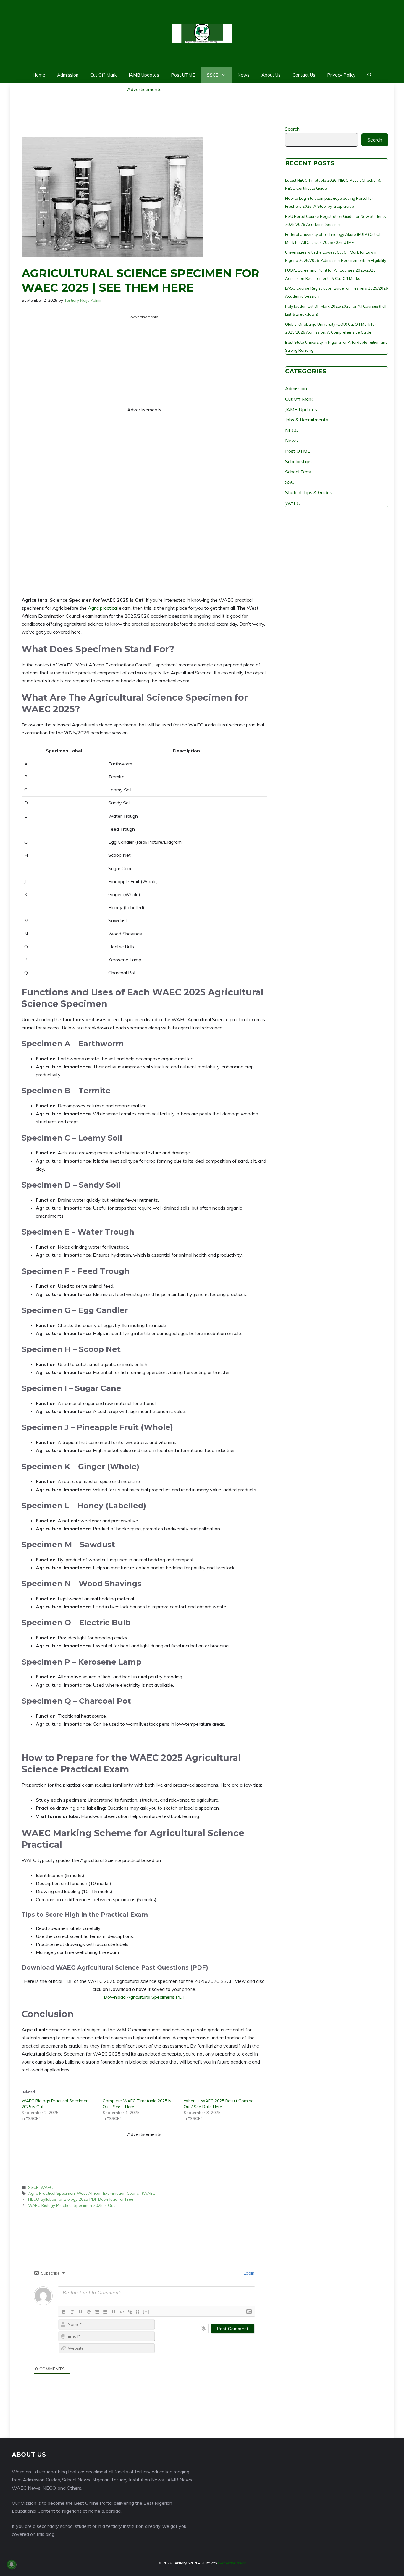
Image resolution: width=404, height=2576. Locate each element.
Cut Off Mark (103, 75)
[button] (370, 75)
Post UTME (183, 75)
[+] (146, 2311)
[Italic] (72, 2312)
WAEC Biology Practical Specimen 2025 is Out (72, 2205)
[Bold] (64, 2312)
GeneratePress (232, 2563)
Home (39, 75)
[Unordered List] (105, 2312)
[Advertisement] (144, 107)
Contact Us (304, 75)
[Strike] (89, 2312)
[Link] (130, 2312)
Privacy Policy (341, 75)
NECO (292, 430)
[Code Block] (122, 2312)
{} (138, 2311)
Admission (68, 75)
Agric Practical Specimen (51, 2193)
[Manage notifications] (12, 2564)
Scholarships (298, 461)
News (244, 75)
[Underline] (80, 2312)
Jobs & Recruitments (307, 420)
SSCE (212, 75)
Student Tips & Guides (309, 492)
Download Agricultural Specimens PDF (144, 1997)
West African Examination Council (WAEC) (117, 2193)
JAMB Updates (144, 75)
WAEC (47, 2187)
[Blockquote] (114, 2312)
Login (248, 2273)
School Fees (298, 472)
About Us (271, 75)
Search (292, 129)
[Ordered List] (97, 2312)
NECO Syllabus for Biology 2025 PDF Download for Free (81, 2199)
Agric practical (103, 608)
